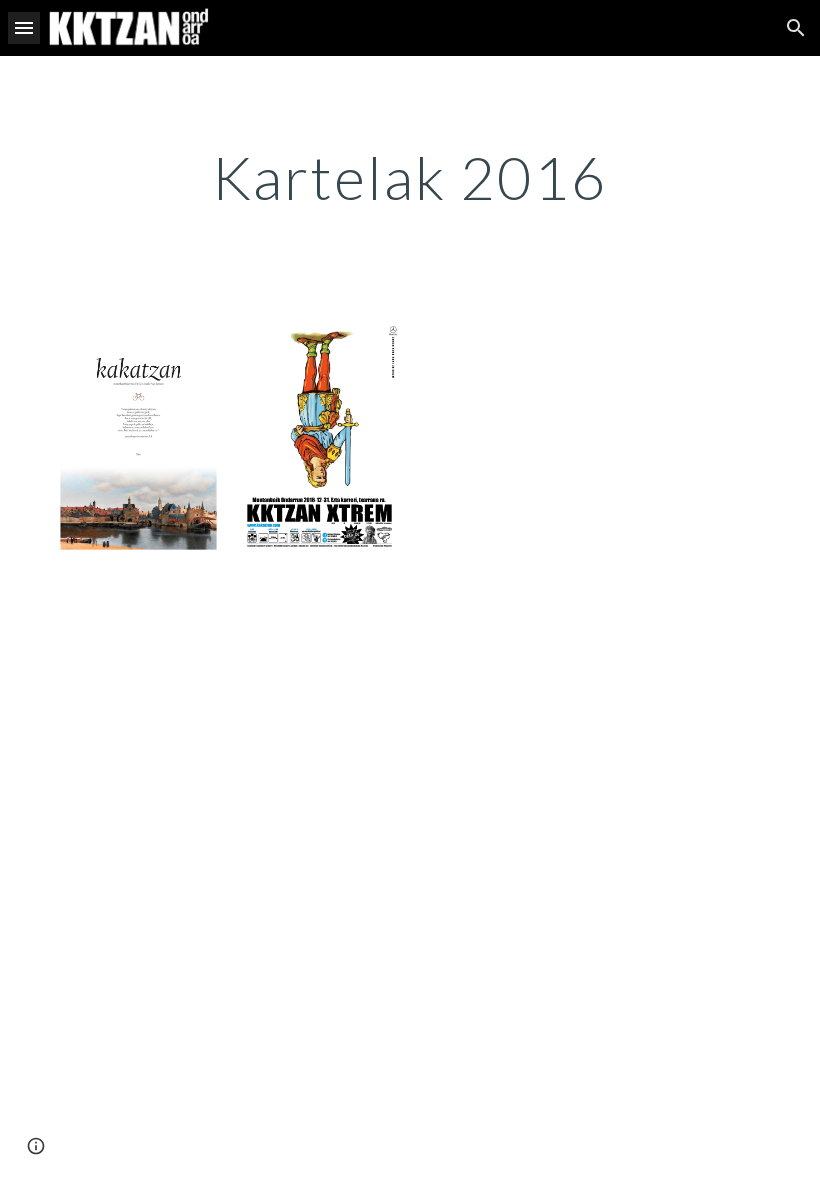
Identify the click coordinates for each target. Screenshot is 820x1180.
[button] (24, 27)
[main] (410, 177)
